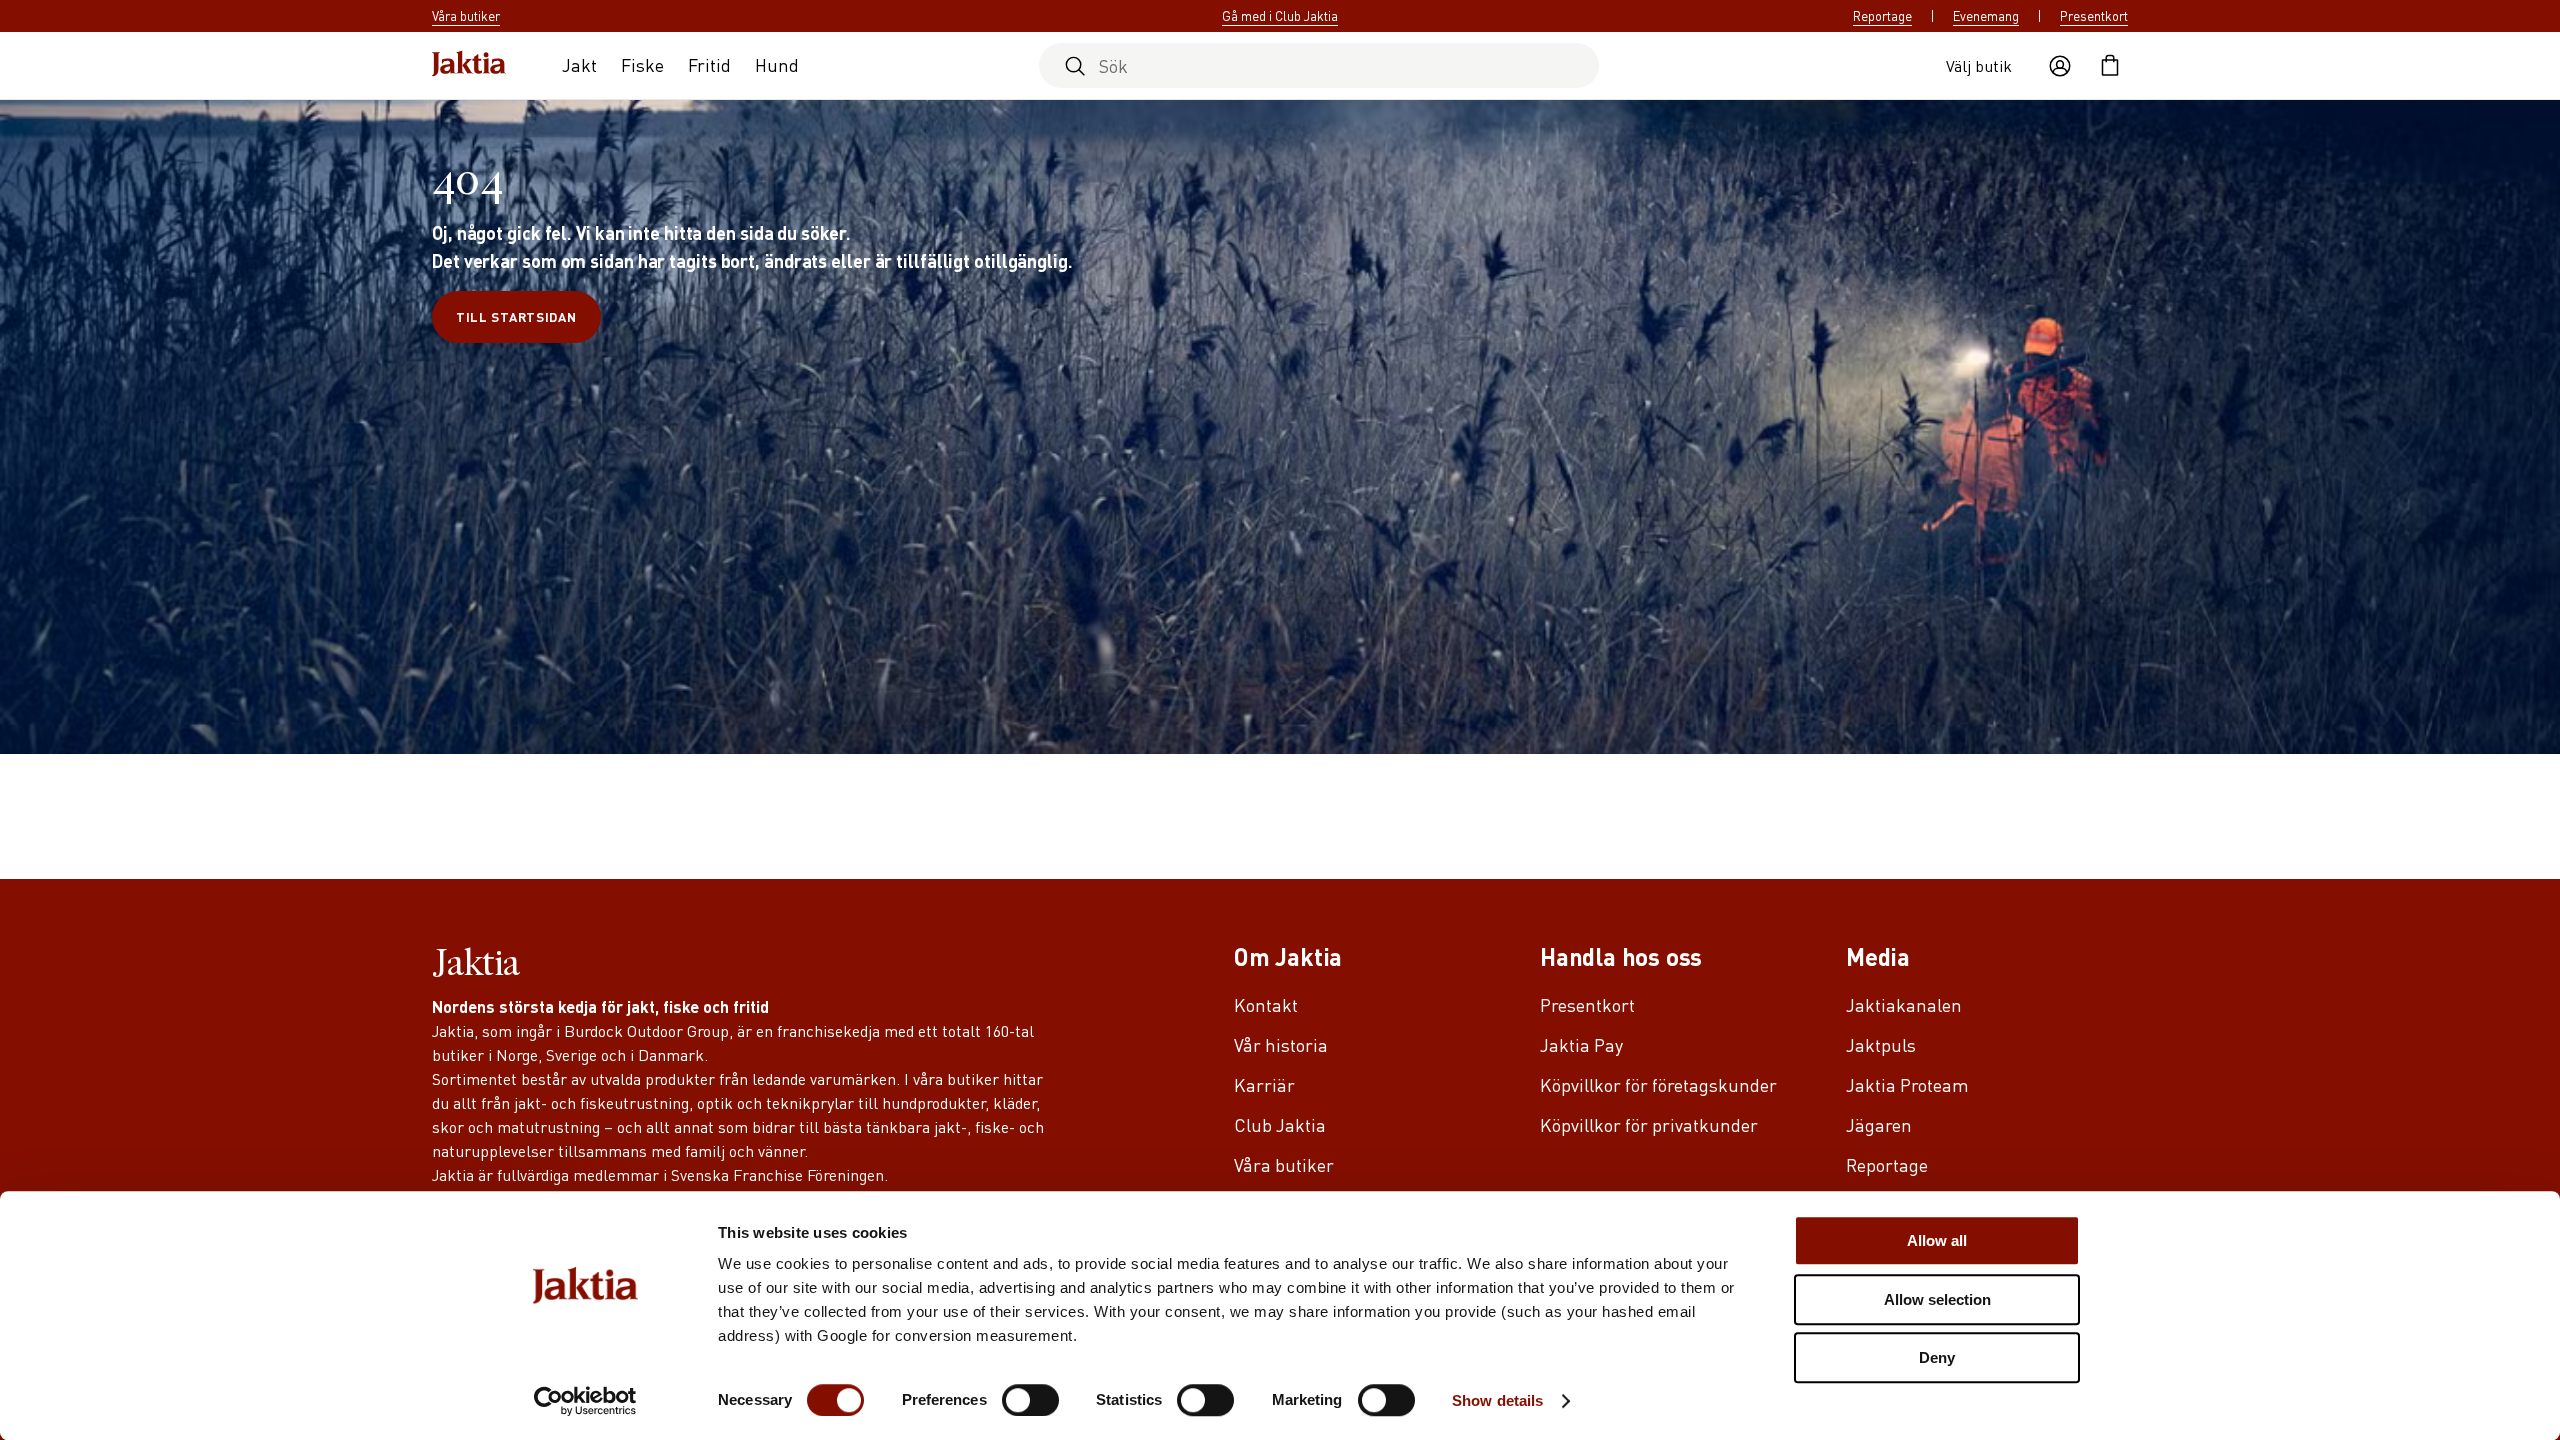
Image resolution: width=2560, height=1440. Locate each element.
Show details (1497, 1400)
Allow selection (1937, 1299)
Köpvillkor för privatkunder (1649, 1124)
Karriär (1264, 1084)
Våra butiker (1284, 1164)
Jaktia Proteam (1907, 1084)
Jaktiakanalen (1904, 1004)
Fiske (642, 64)
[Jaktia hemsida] (469, 65)
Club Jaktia (1280, 1124)
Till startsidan (516, 316)
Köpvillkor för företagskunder (1658, 1084)
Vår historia (1281, 1044)
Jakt (579, 64)
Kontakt (1266, 1004)
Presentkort (2094, 16)
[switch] (1030, 1400)
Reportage (1882, 16)
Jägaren (1879, 1124)
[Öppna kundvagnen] (2110, 66)
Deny (1937, 1357)
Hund (777, 64)
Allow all (1937, 1240)
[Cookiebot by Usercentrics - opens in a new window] (585, 1401)
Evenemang (1986, 16)
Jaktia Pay (1581, 1044)
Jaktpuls (1881, 1044)
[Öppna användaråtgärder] (2060, 66)
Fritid (709, 64)
